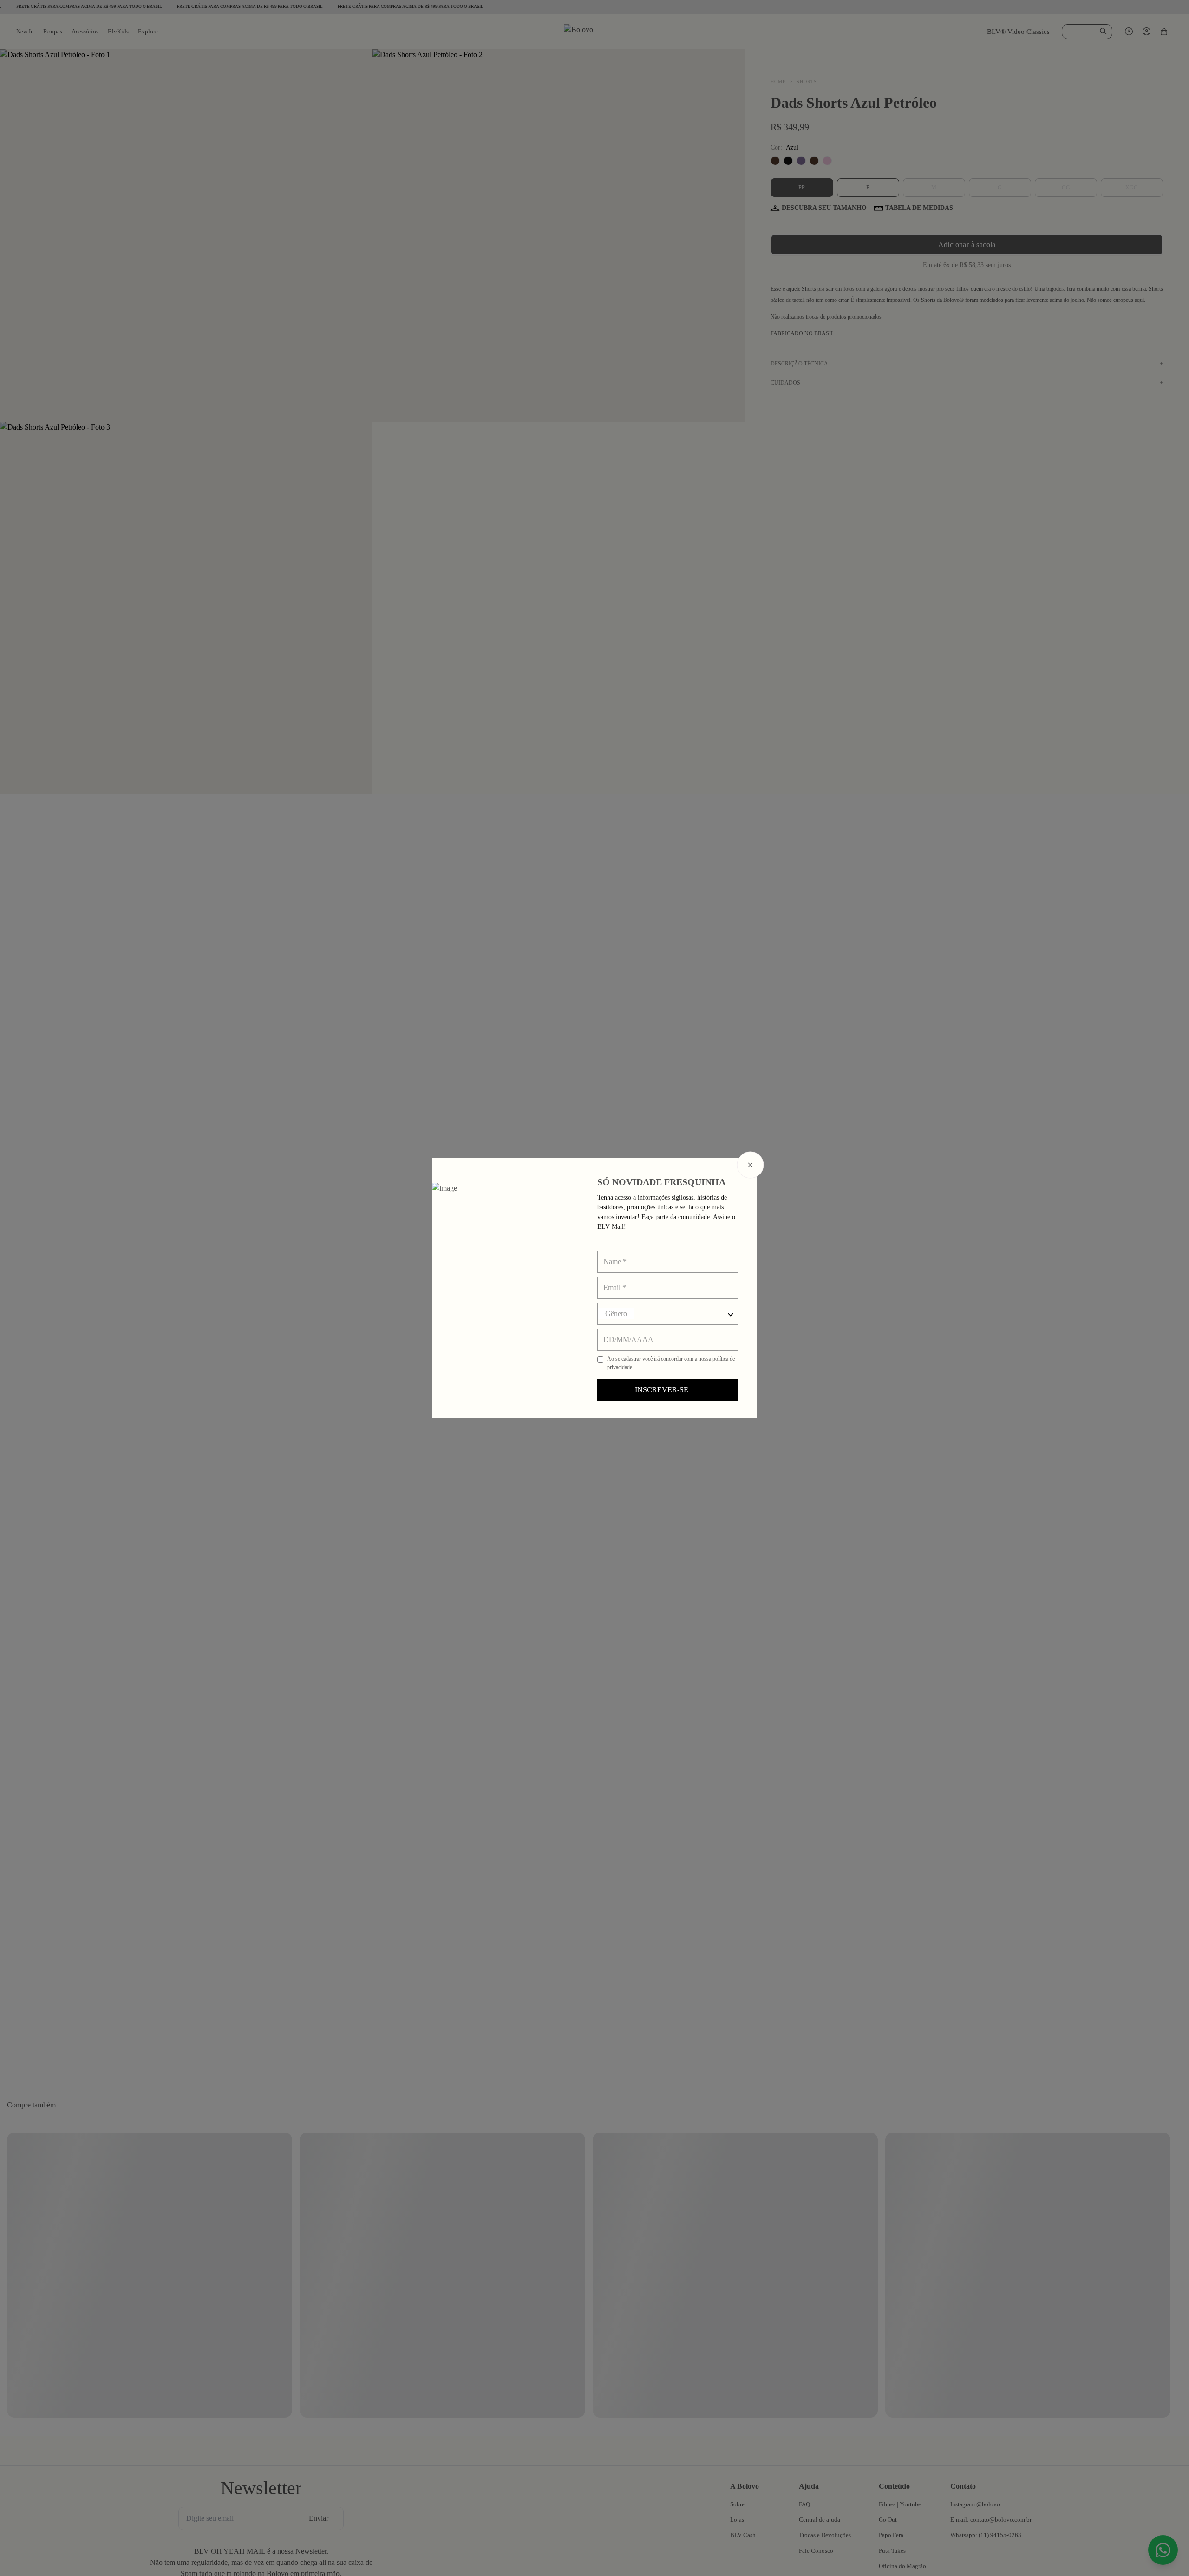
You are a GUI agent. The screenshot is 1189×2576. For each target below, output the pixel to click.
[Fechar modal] (751, 1165)
